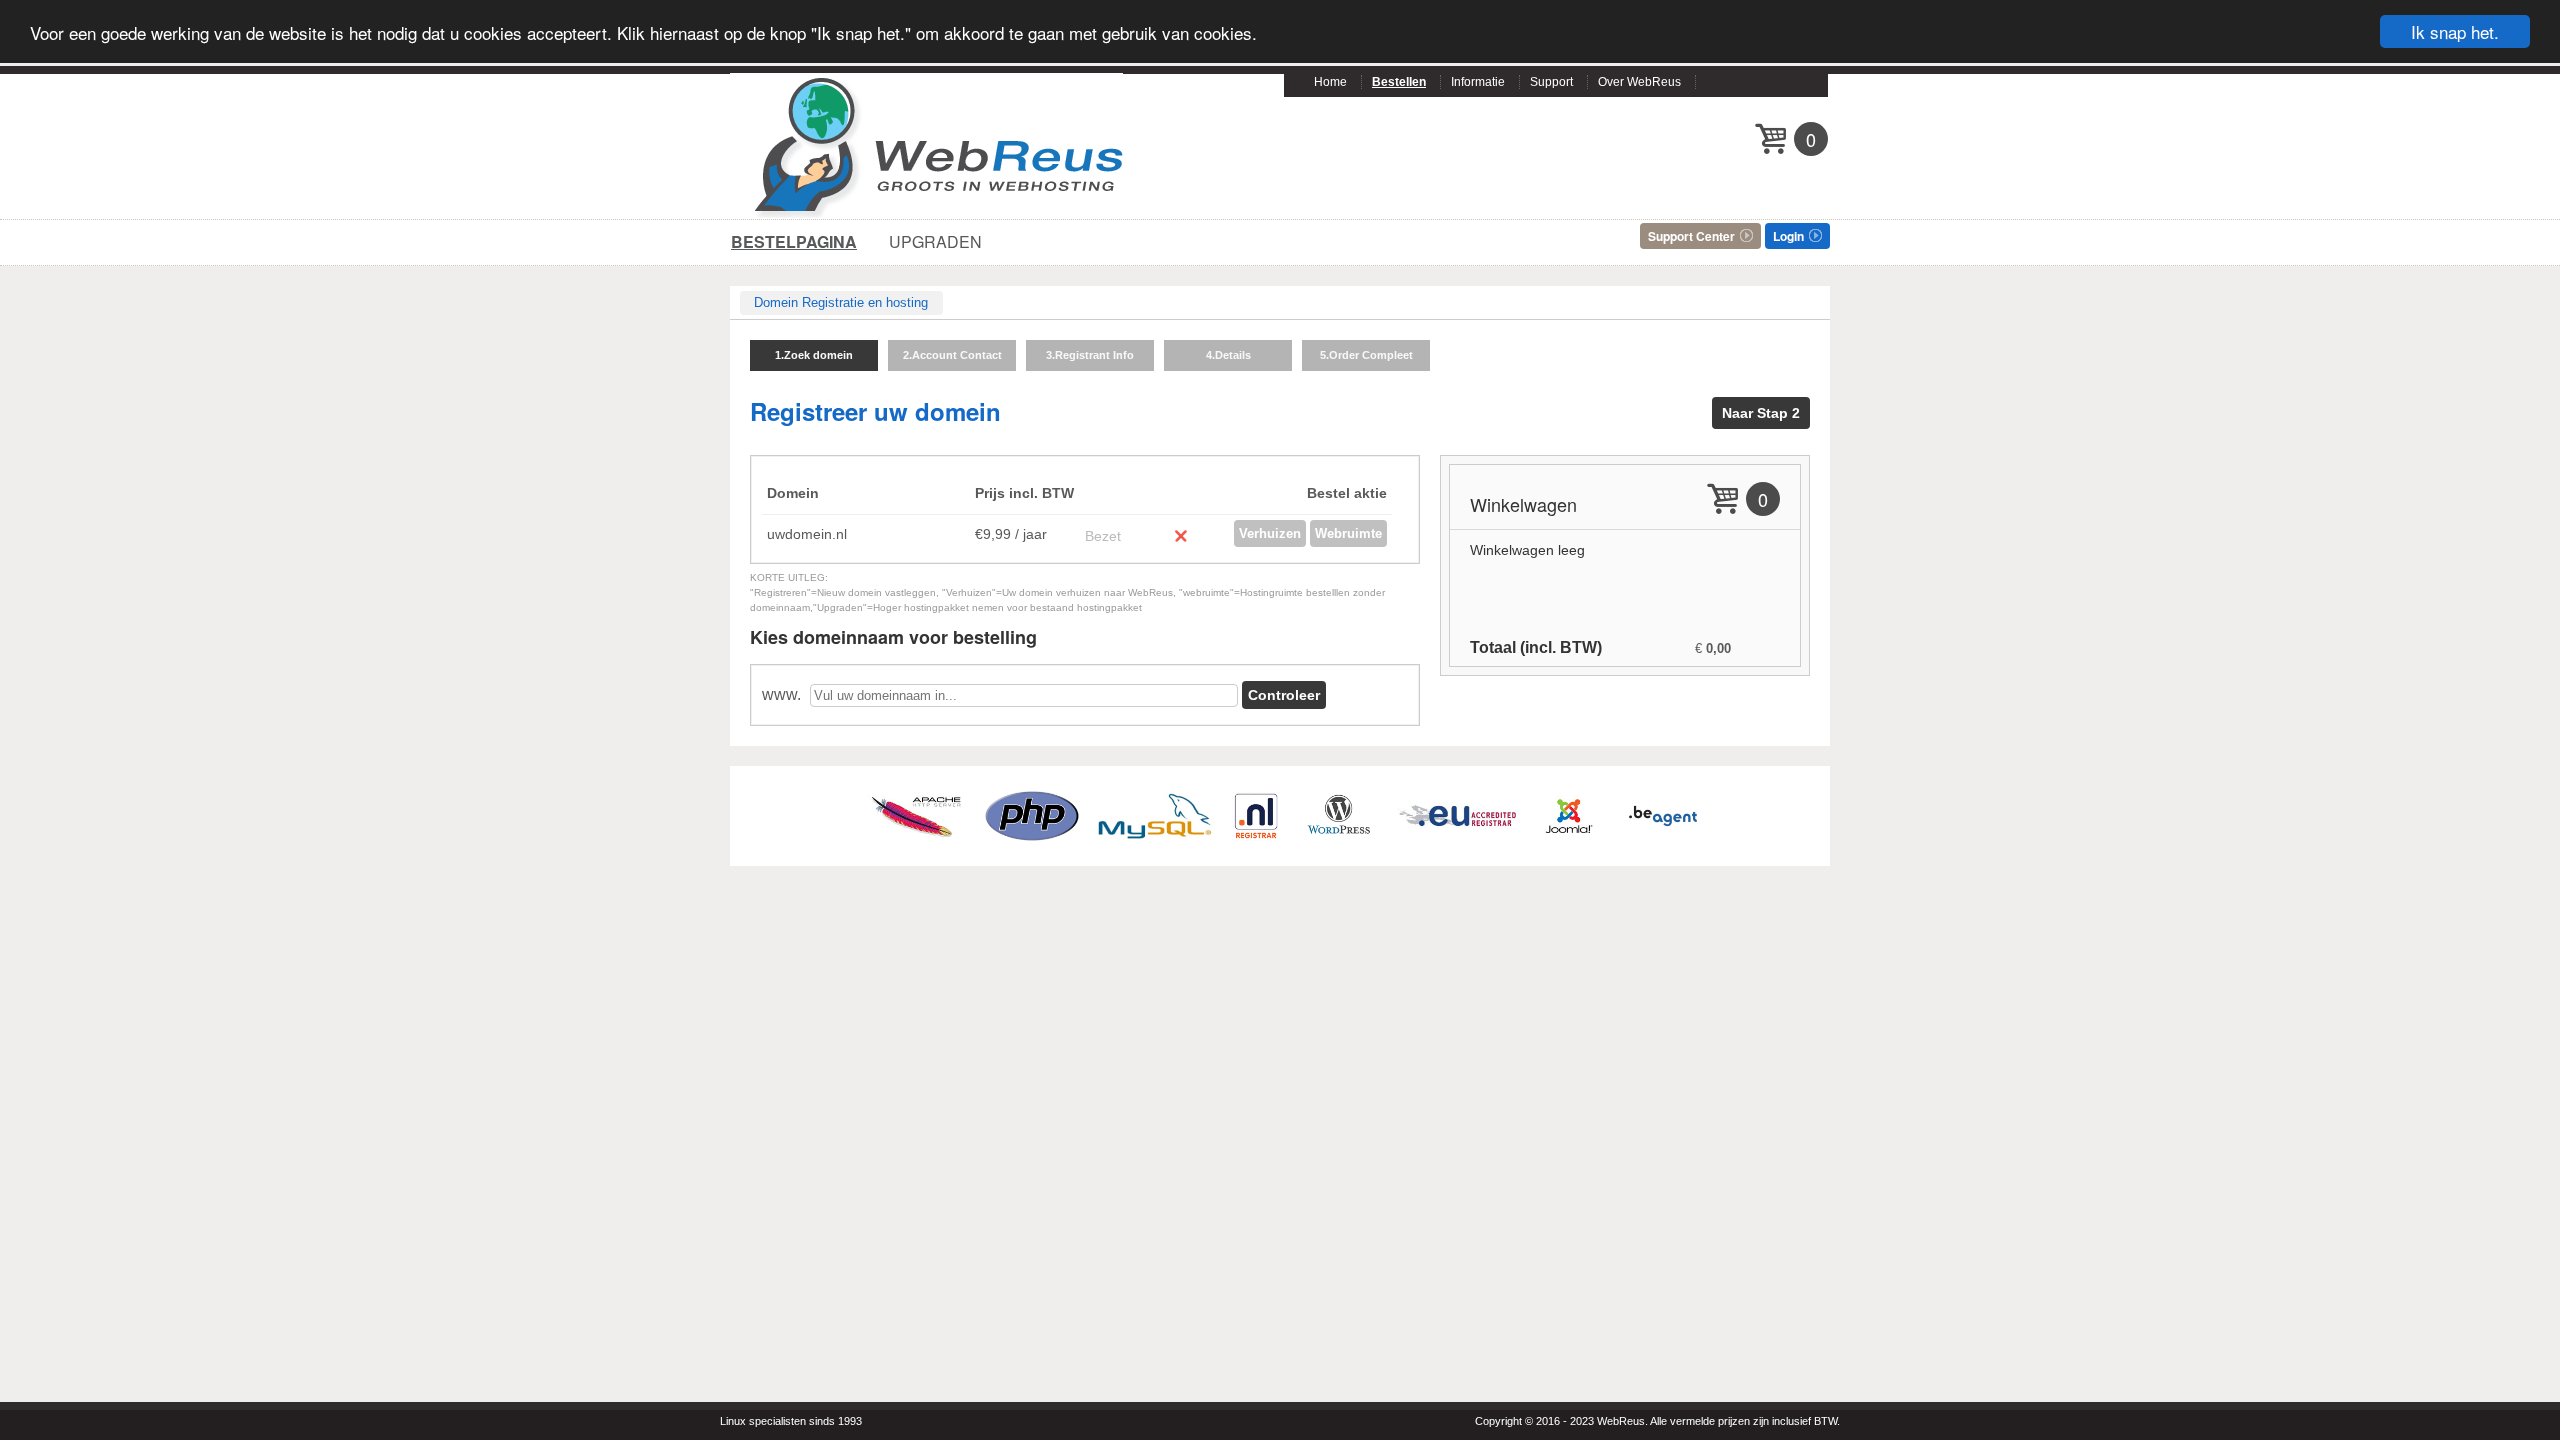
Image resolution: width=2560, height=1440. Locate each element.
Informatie (1478, 82)
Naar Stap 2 (1761, 413)
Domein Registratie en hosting (841, 302)
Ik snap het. (2455, 31)
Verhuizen (1270, 533)
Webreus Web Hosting (941, 145)
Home (1330, 82)
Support (1551, 82)
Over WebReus (1639, 82)
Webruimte (1348, 533)
